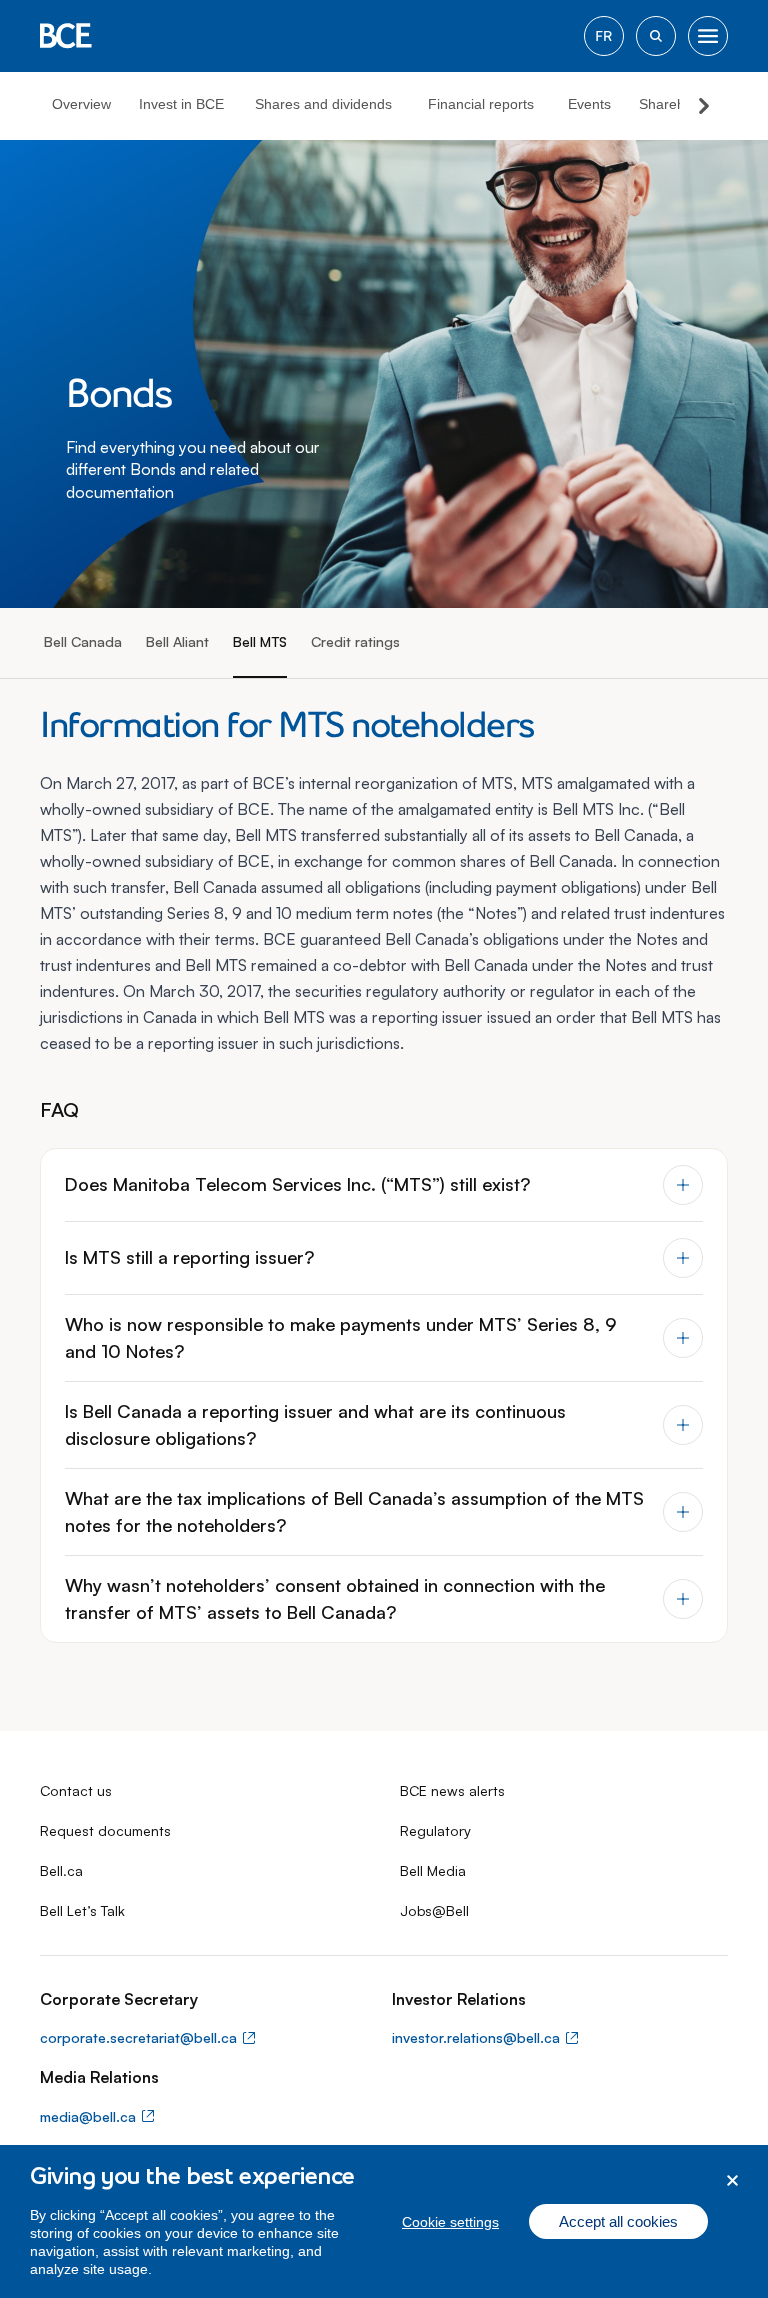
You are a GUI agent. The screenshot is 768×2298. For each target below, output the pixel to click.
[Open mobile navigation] (708, 36)
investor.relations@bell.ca (476, 2037)
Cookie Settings (450, 2222)
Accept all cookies (618, 2221)
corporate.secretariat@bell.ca (138, 2037)
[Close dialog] (732, 2180)
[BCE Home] (66, 36)
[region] (384, 2221)
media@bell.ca (88, 2116)
